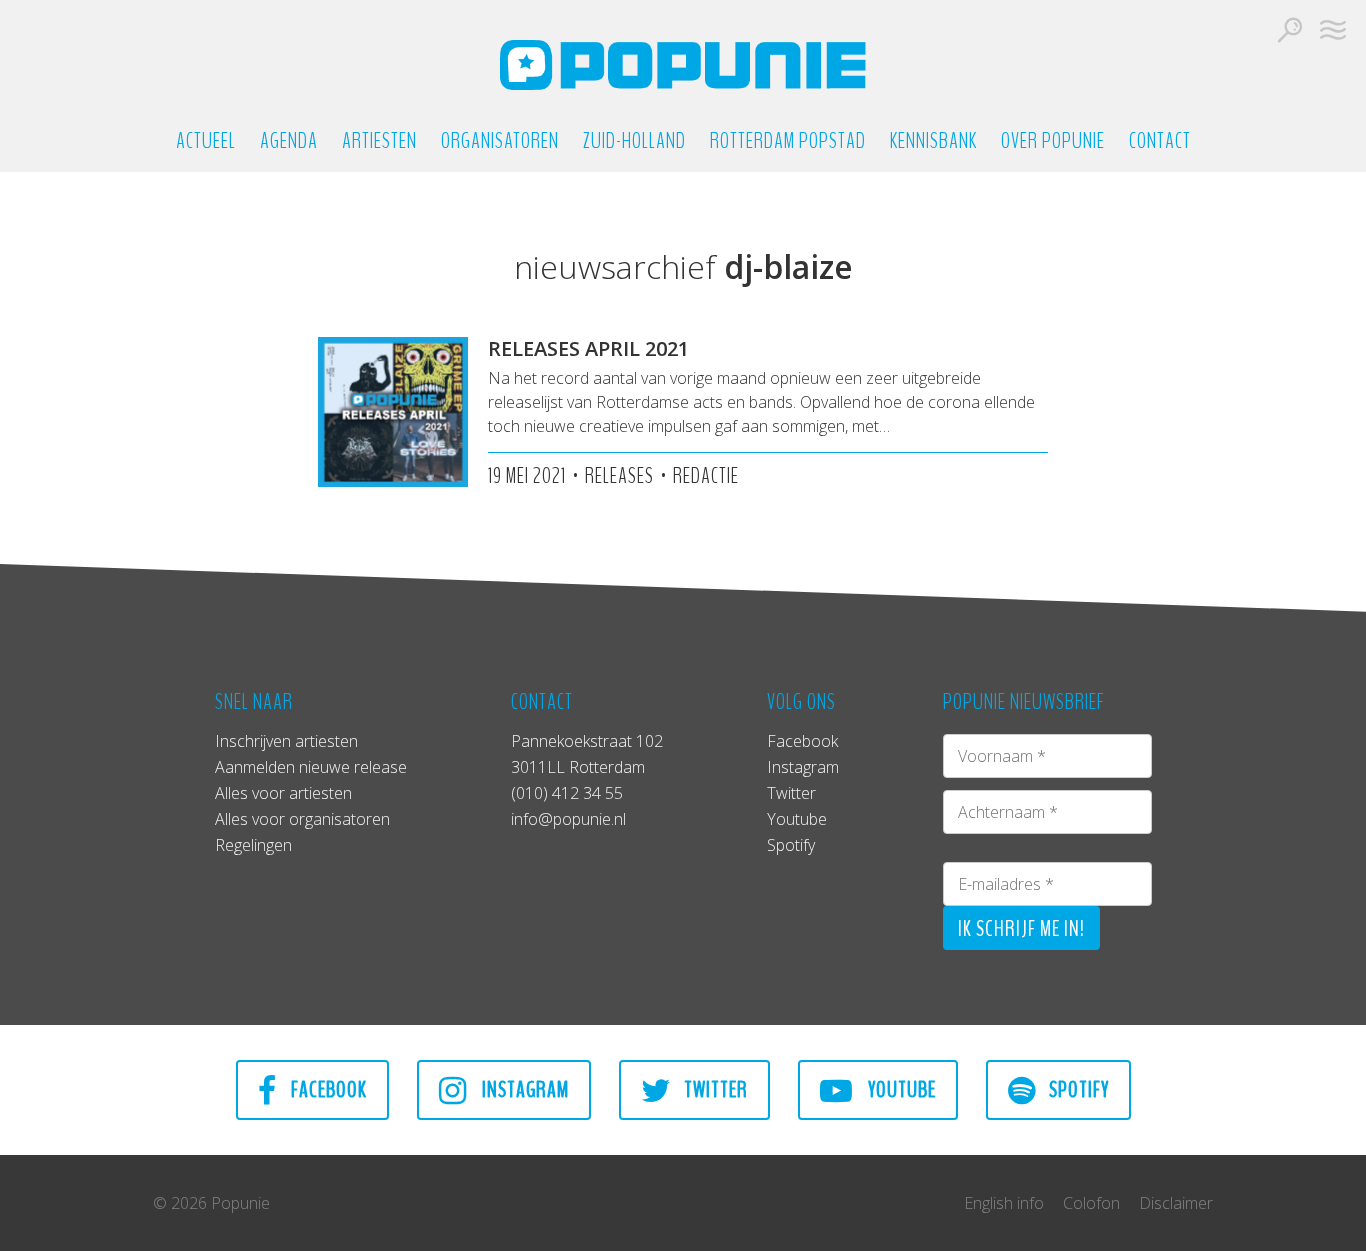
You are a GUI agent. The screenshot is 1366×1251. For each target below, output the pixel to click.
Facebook (802, 741)
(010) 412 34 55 (567, 793)
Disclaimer (1176, 1203)
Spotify (791, 845)
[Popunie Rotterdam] (683, 65)
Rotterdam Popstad (788, 141)
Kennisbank (933, 141)
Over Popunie (1053, 141)
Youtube (797, 819)
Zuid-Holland (634, 141)
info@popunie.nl (568, 819)
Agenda (289, 141)
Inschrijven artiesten (286, 741)
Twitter (791, 793)
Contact (1160, 141)
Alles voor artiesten (283, 793)
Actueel (206, 141)
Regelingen (253, 845)
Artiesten (379, 141)
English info (1004, 1203)
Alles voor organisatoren (302, 819)
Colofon (1091, 1203)
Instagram (803, 767)
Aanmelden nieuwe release (311, 767)
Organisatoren (500, 141)
